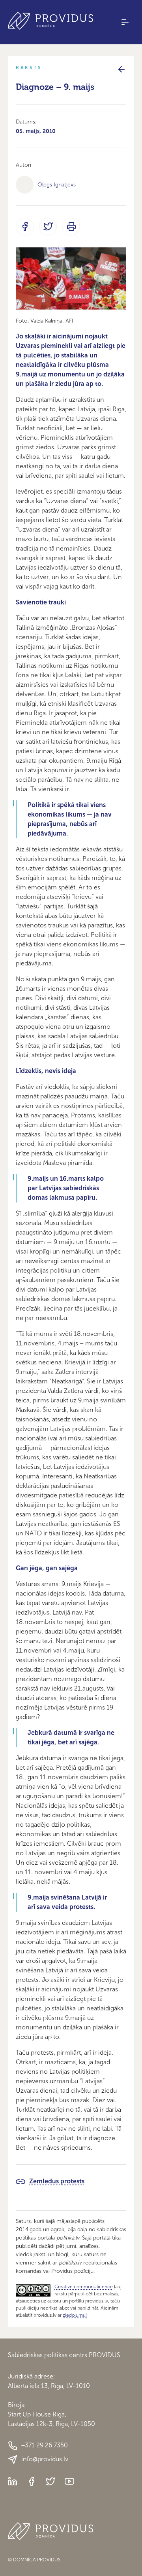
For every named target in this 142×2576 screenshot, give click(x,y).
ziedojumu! (75, 2315)
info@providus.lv (45, 2459)
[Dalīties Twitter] (48, 227)
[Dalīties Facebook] (25, 227)
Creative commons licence (84, 2287)
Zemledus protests (57, 2181)
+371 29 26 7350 (45, 2445)
